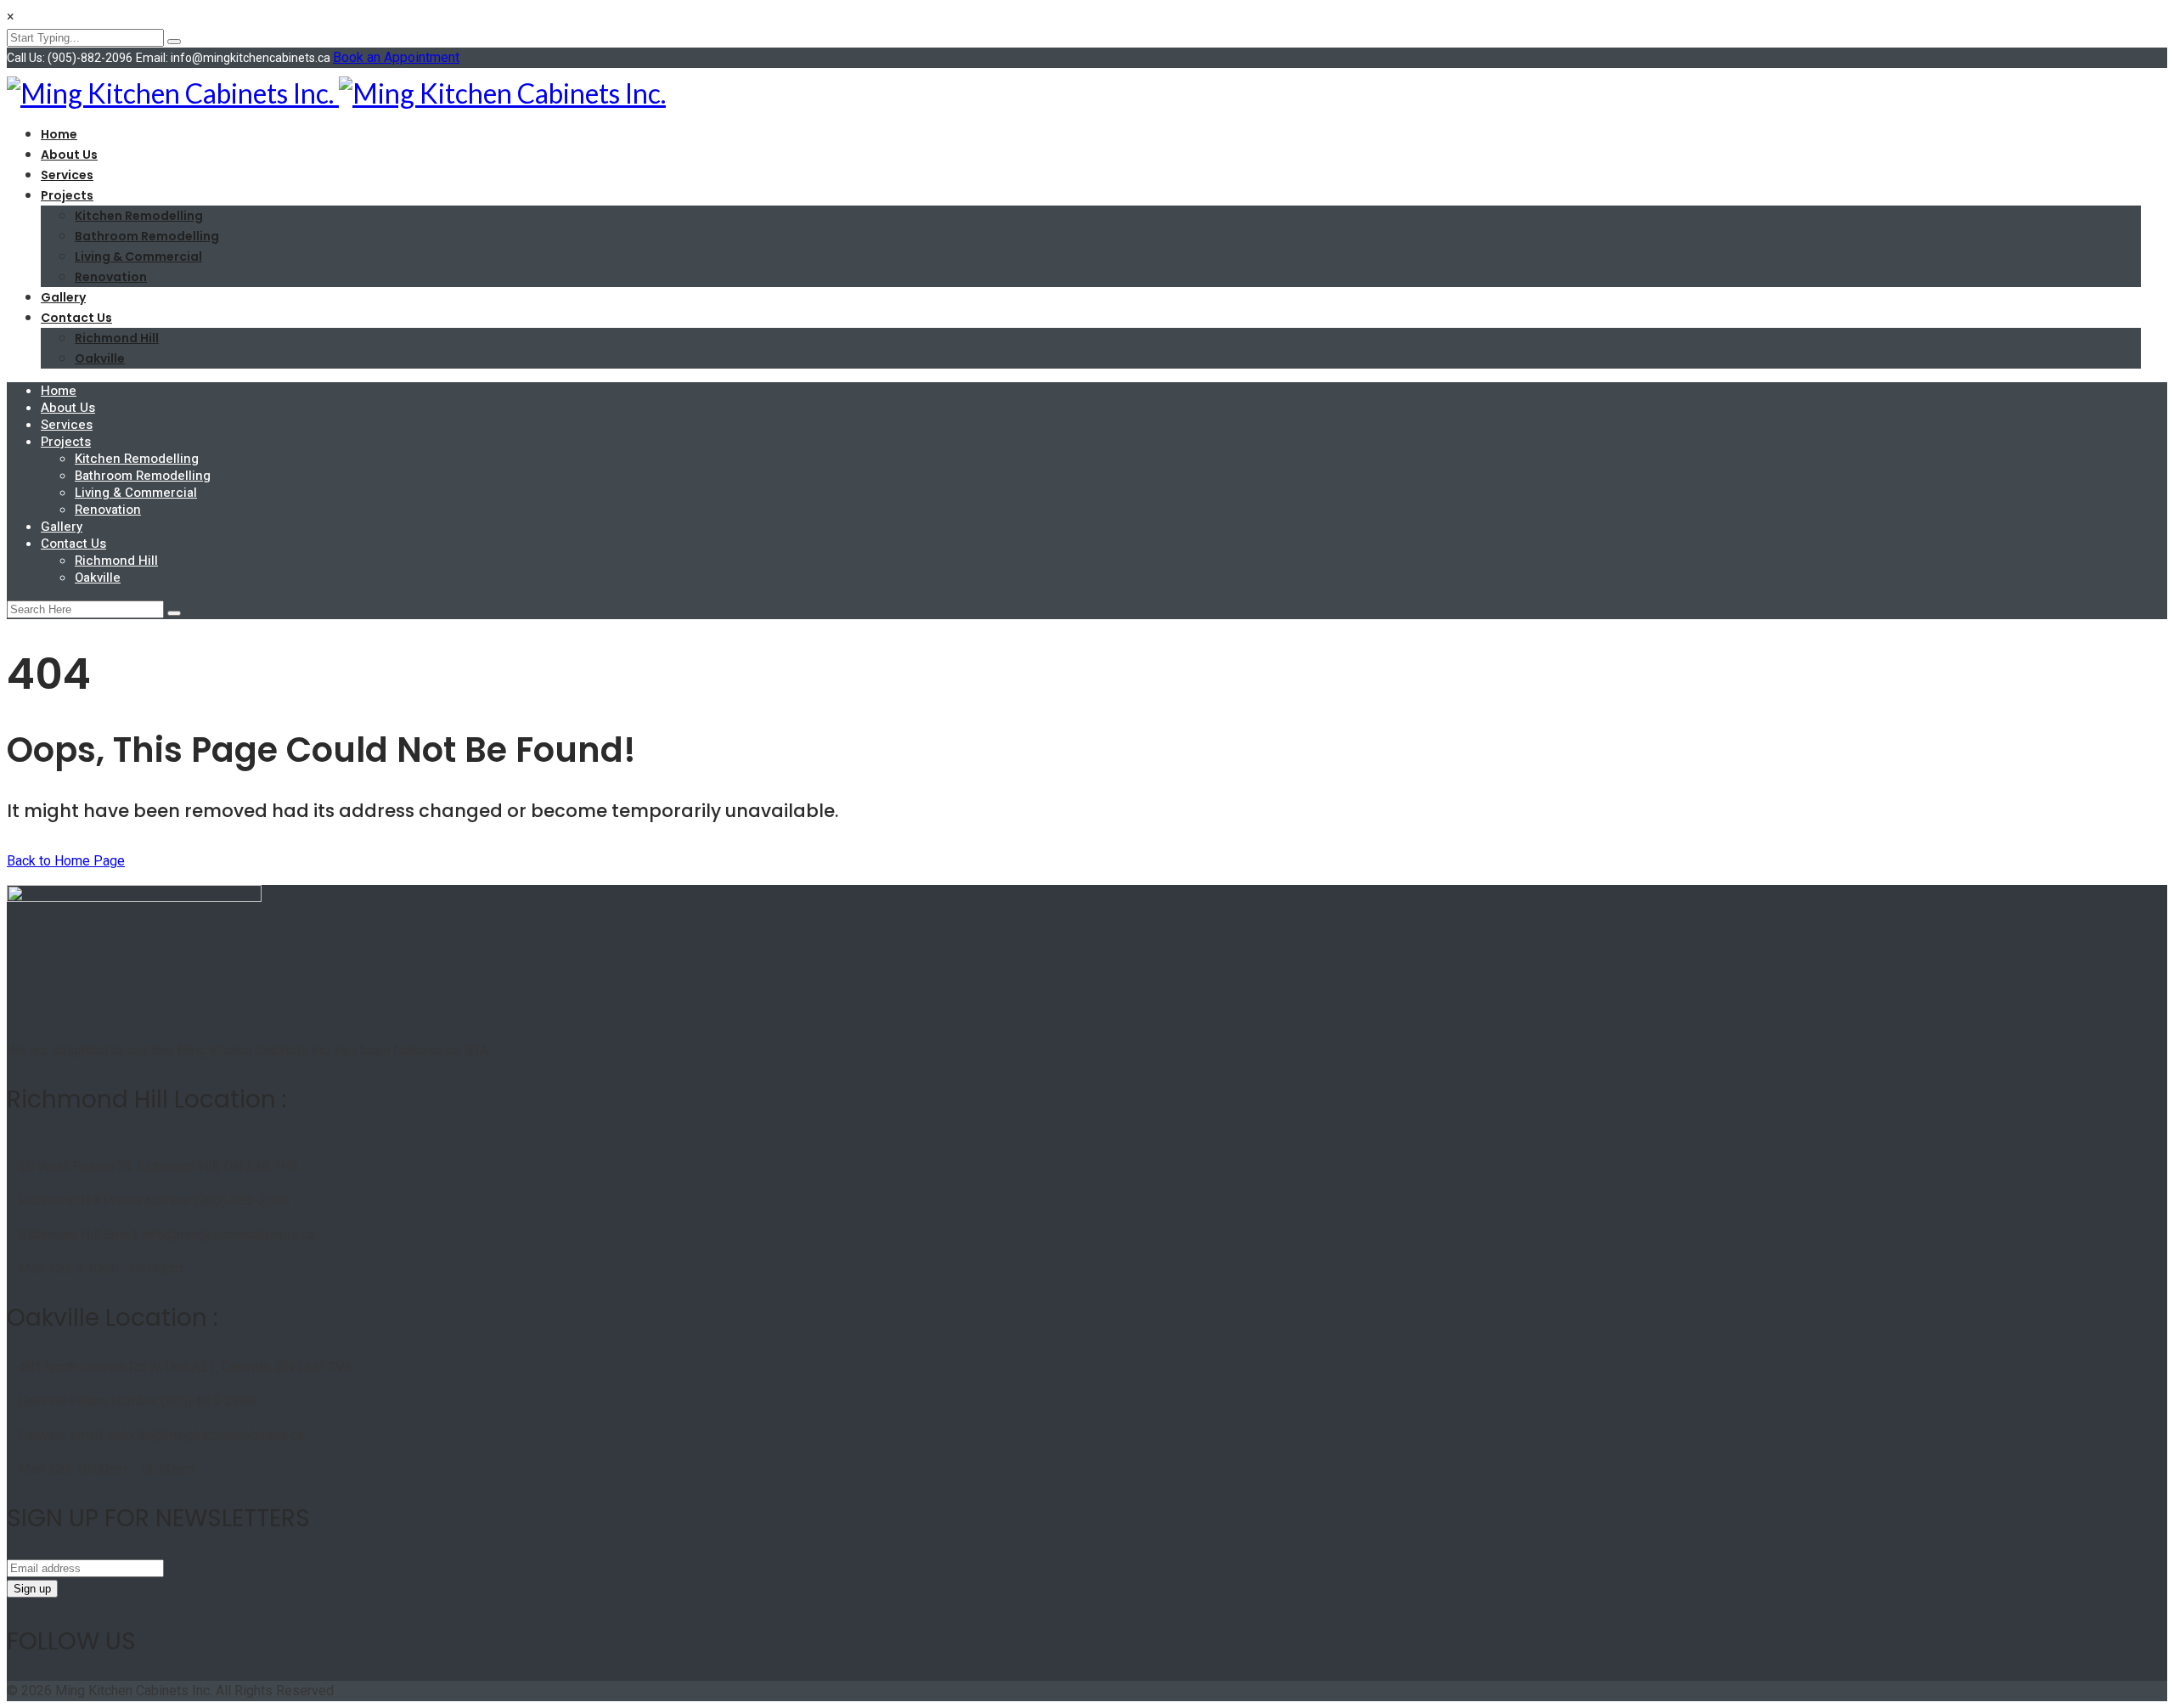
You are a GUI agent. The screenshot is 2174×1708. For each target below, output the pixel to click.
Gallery (63, 297)
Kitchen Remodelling (139, 216)
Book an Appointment (396, 57)
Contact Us (76, 318)
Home (59, 134)
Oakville (100, 358)
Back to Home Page (66, 861)
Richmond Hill (117, 338)
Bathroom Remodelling (147, 236)
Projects (67, 195)
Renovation (111, 277)
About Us (69, 155)
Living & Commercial (138, 256)
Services (67, 175)
